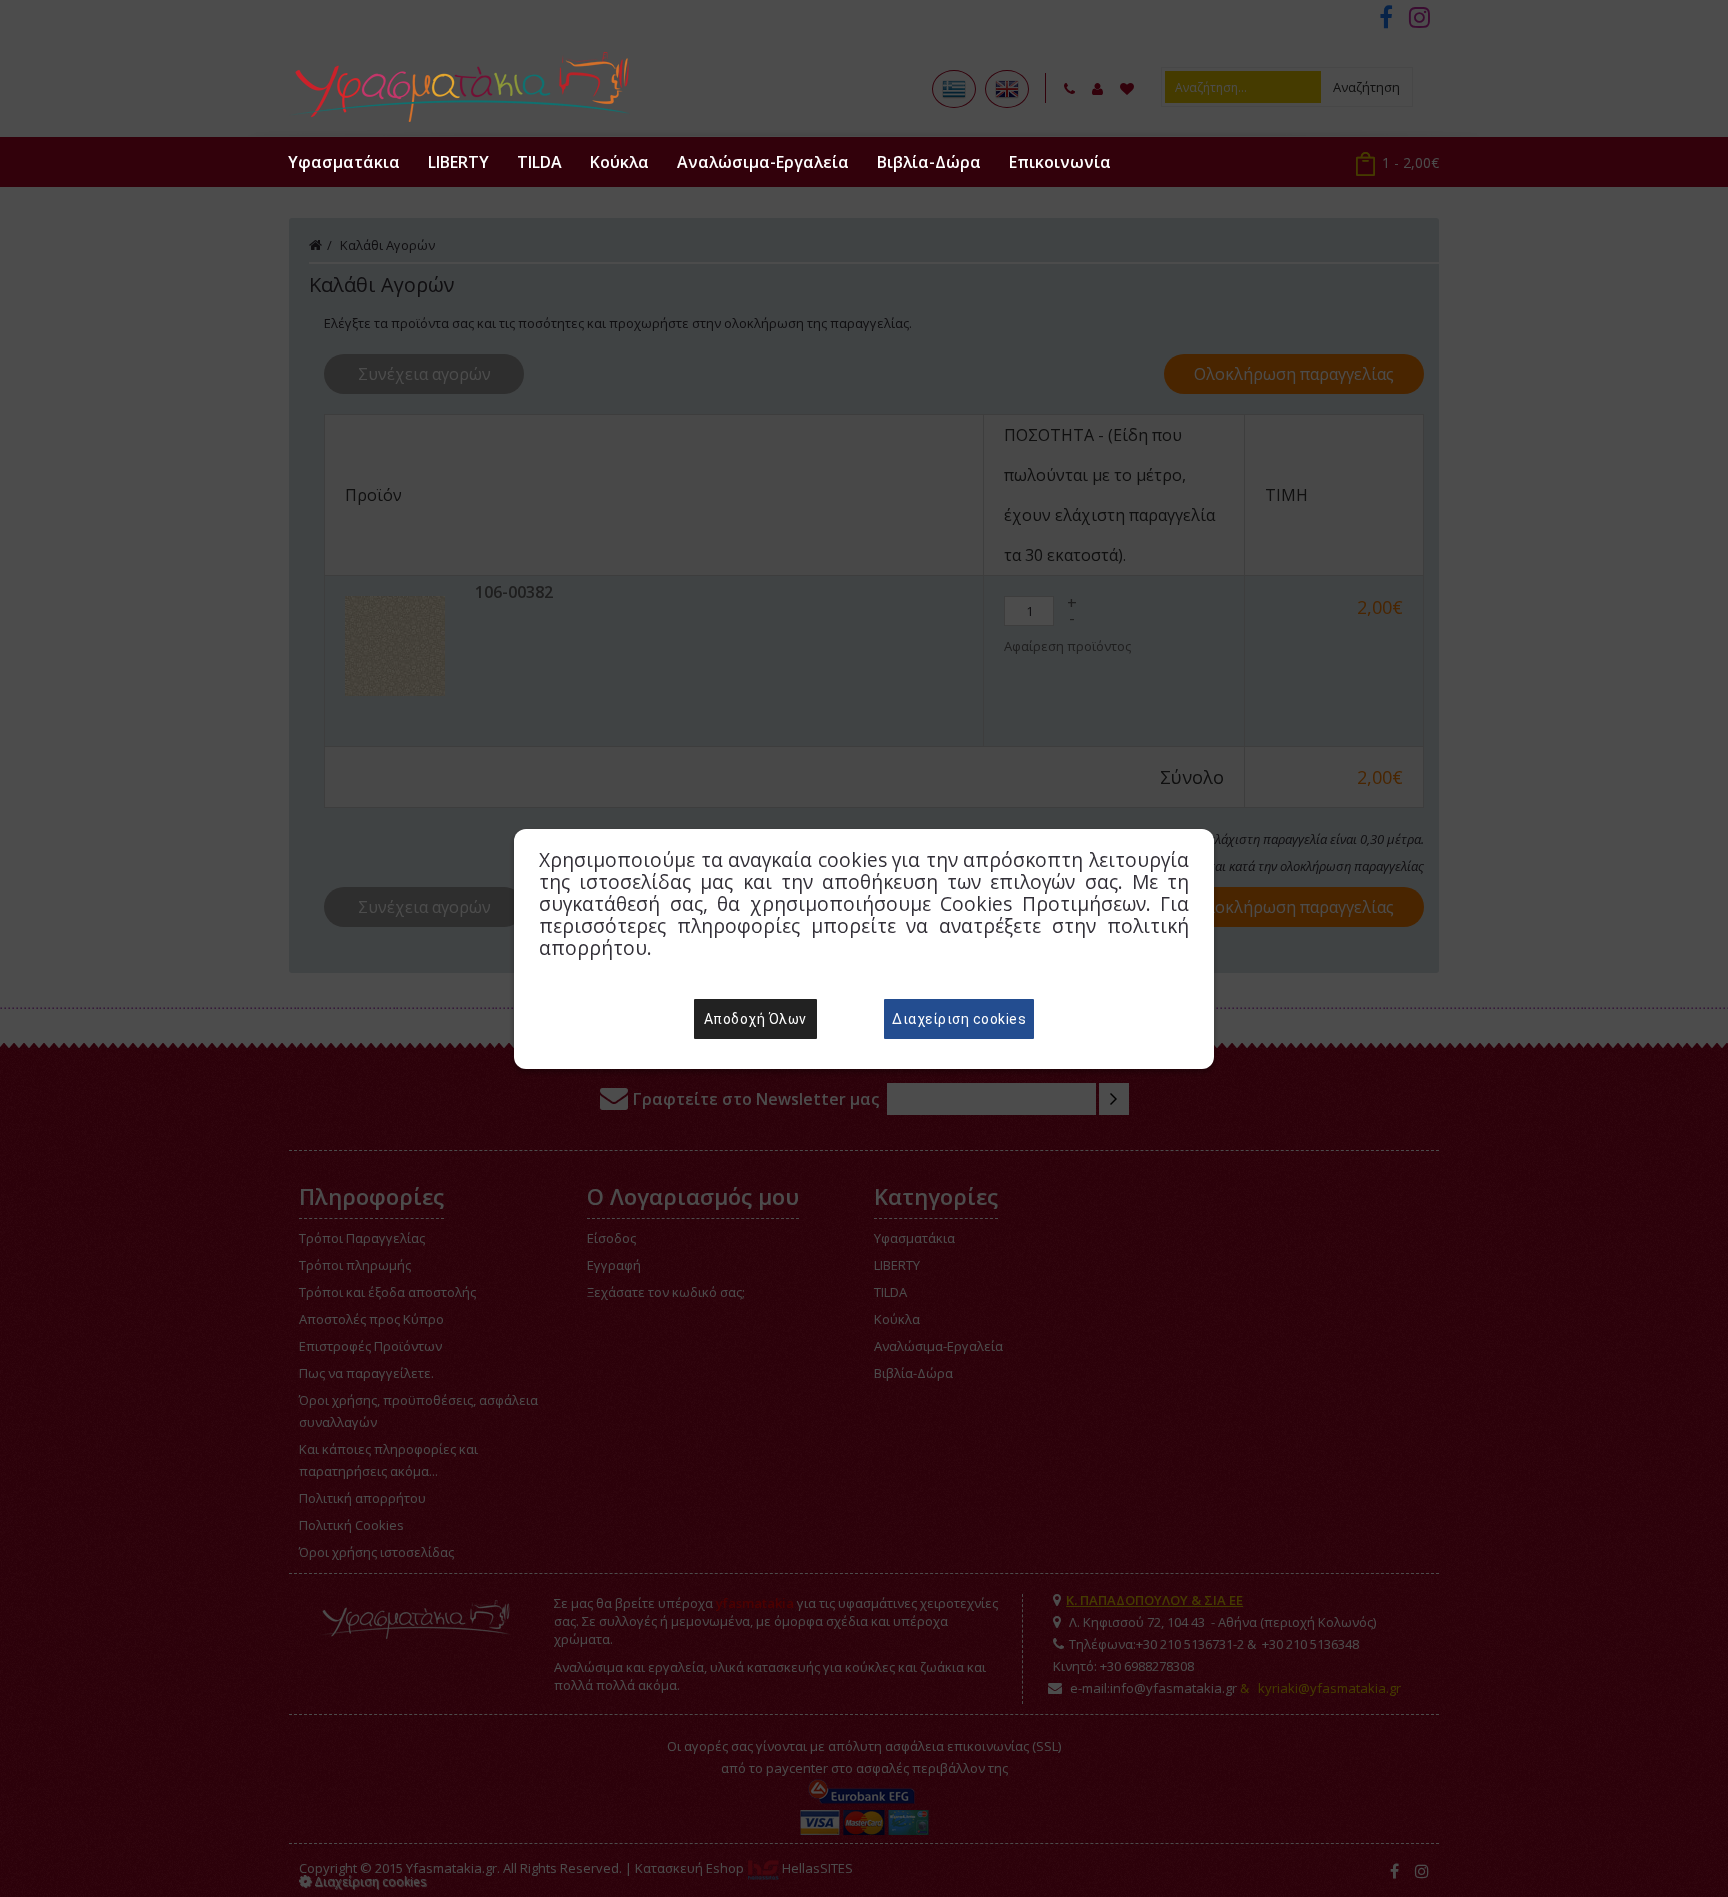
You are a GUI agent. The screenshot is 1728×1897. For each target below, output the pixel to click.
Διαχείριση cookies (959, 1019)
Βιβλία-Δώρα (929, 162)
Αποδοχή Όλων (755, 1019)
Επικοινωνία (1060, 162)
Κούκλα (619, 162)
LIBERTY (458, 162)
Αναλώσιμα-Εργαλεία (763, 162)
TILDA (539, 162)
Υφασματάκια (344, 162)
